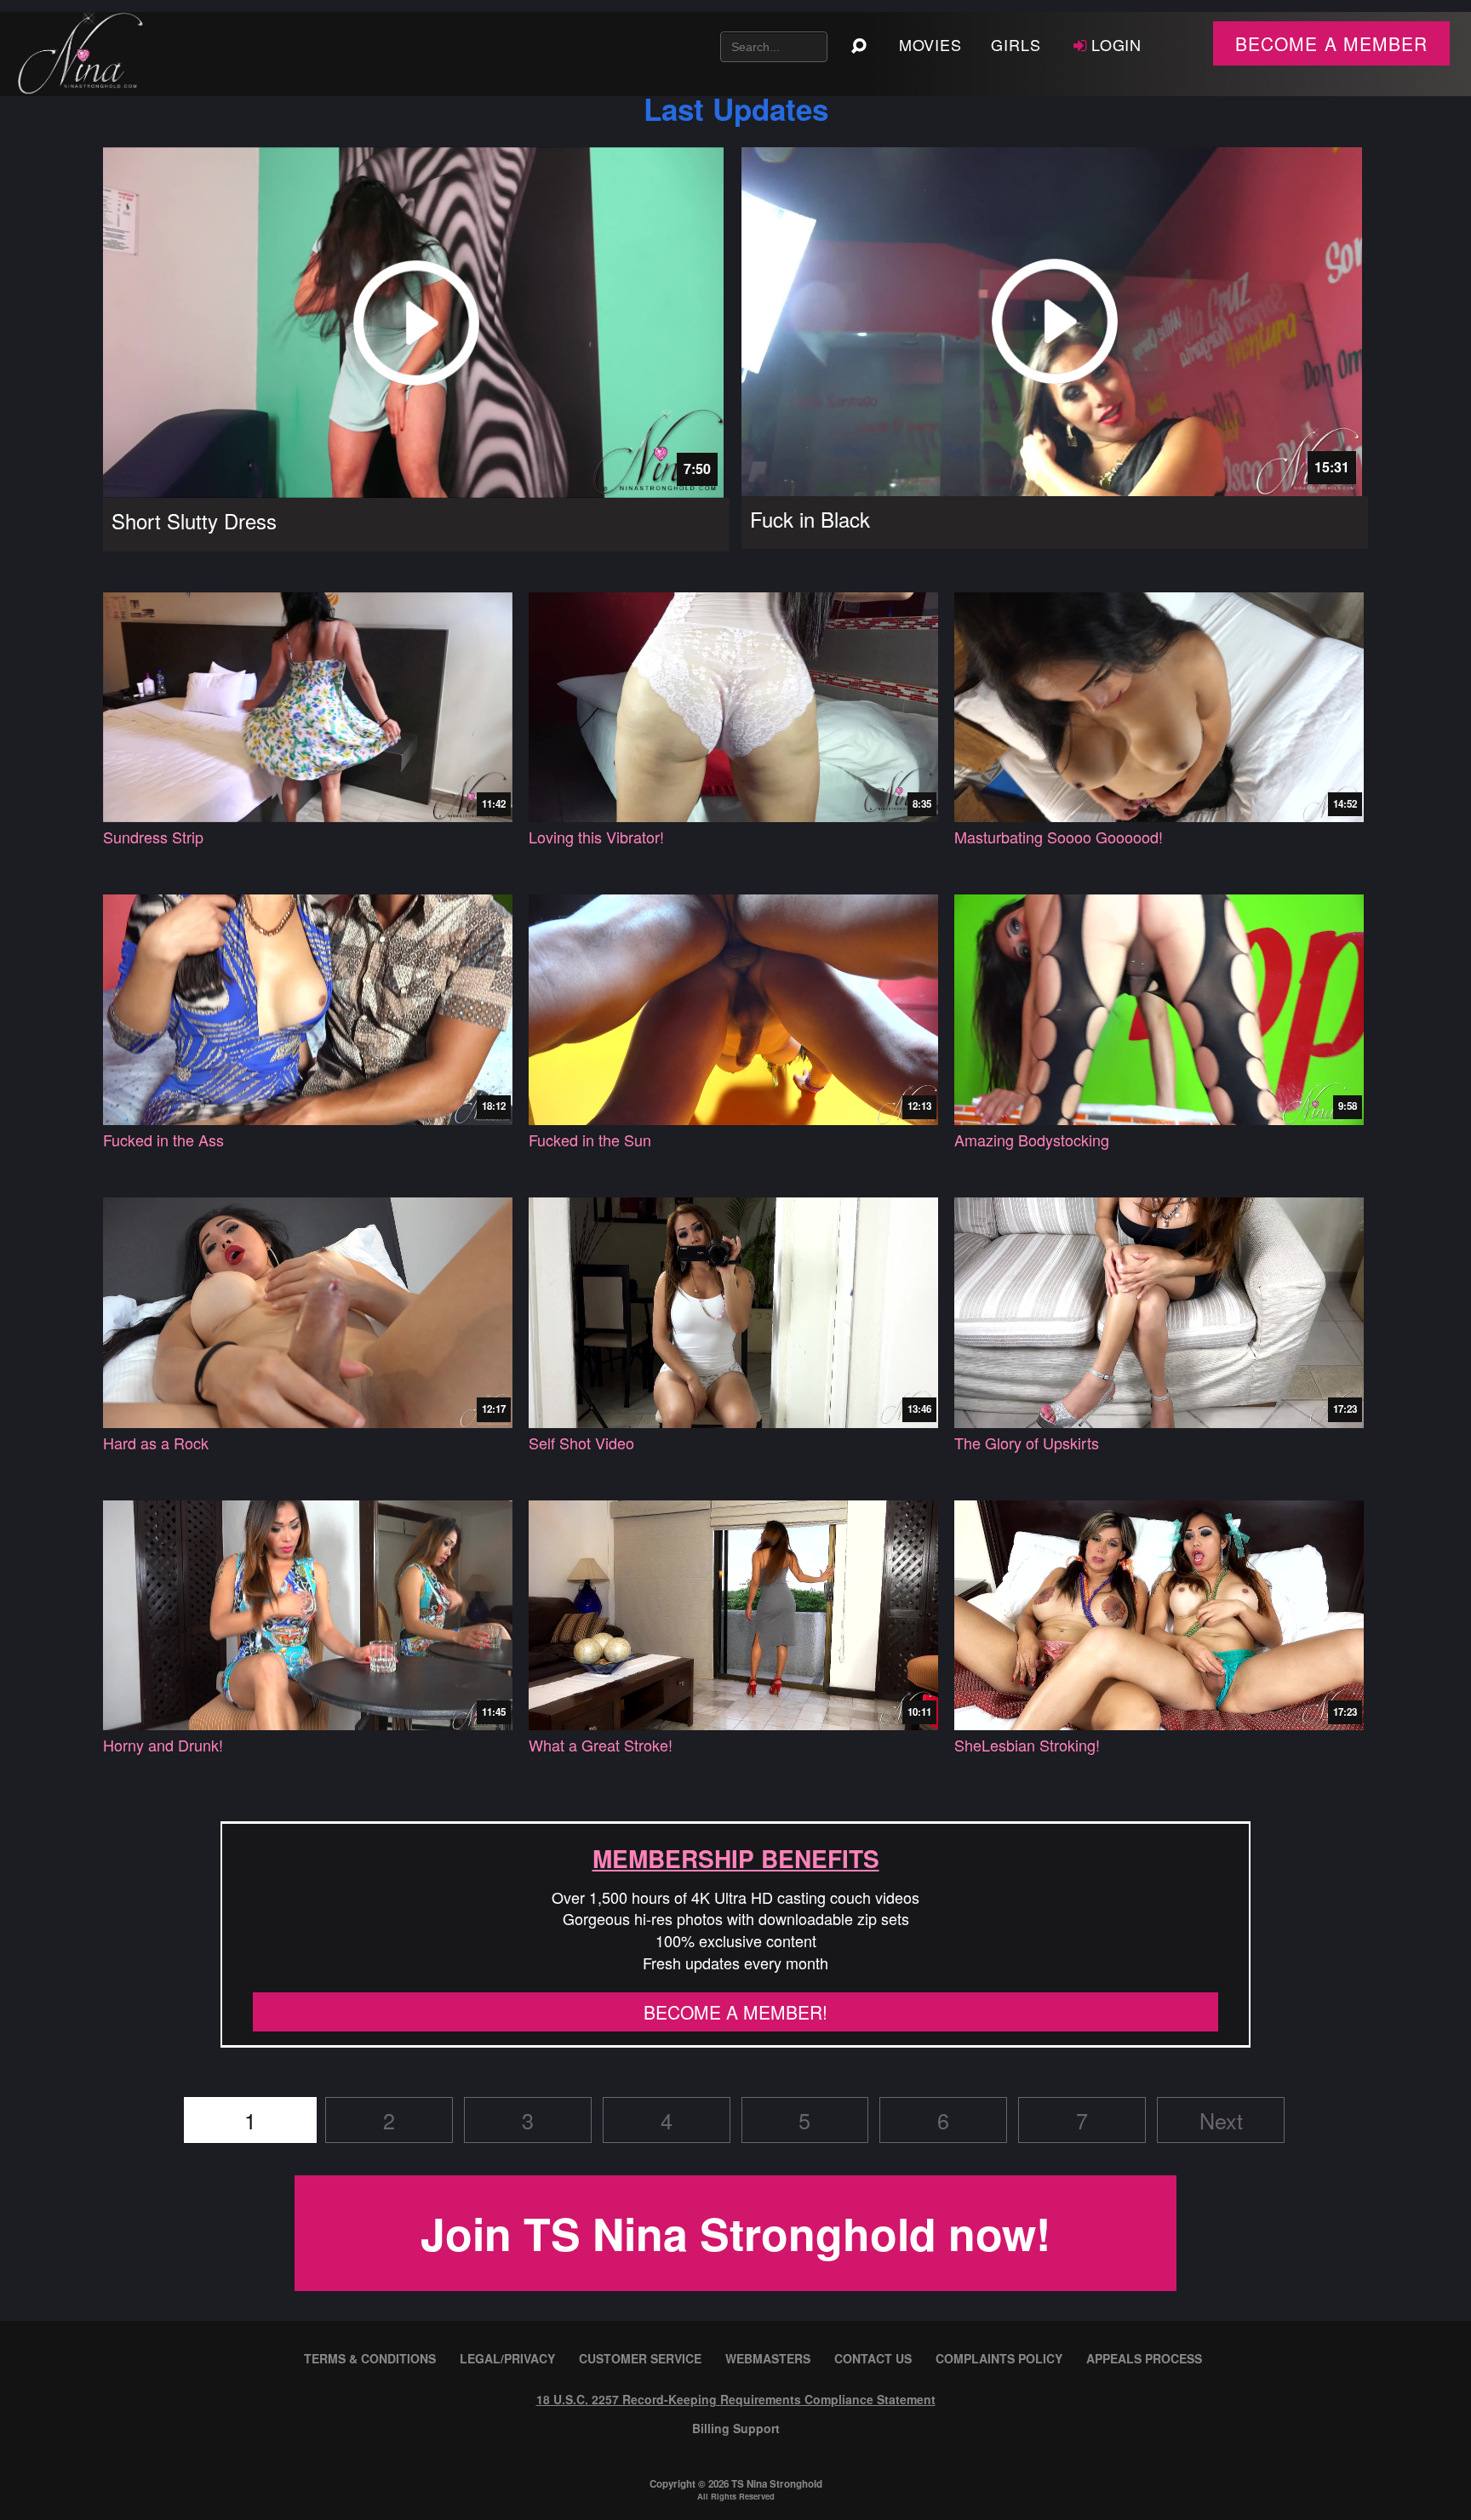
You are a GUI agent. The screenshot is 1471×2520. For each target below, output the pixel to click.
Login (1117, 44)
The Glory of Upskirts (1027, 1443)
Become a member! (735, 2012)
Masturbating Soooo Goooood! (1059, 837)
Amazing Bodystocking (1032, 1140)
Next (1221, 2120)
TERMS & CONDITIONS (370, 2358)
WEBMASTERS (768, 2358)
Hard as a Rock (156, 1443)
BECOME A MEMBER (1331, 43)
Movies (930, 44)
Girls (1016, 44)
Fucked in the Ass (163, 1140)
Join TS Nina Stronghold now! (735, 2233)
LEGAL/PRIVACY (507, 2358)
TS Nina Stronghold (777, 2484)
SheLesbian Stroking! (1027, 1745)
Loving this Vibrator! (596, 837)
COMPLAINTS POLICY (999, 2358)
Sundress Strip (153, 837)
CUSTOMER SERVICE (640, 2358)
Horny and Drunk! (163, 1745)
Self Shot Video (581, 1443)
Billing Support (736, 2428)
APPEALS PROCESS (1144, 2358)
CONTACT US (873, 2358)
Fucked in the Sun (590, 1140)
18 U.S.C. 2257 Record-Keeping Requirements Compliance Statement (736, 2399)
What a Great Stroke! (601, 1745)
